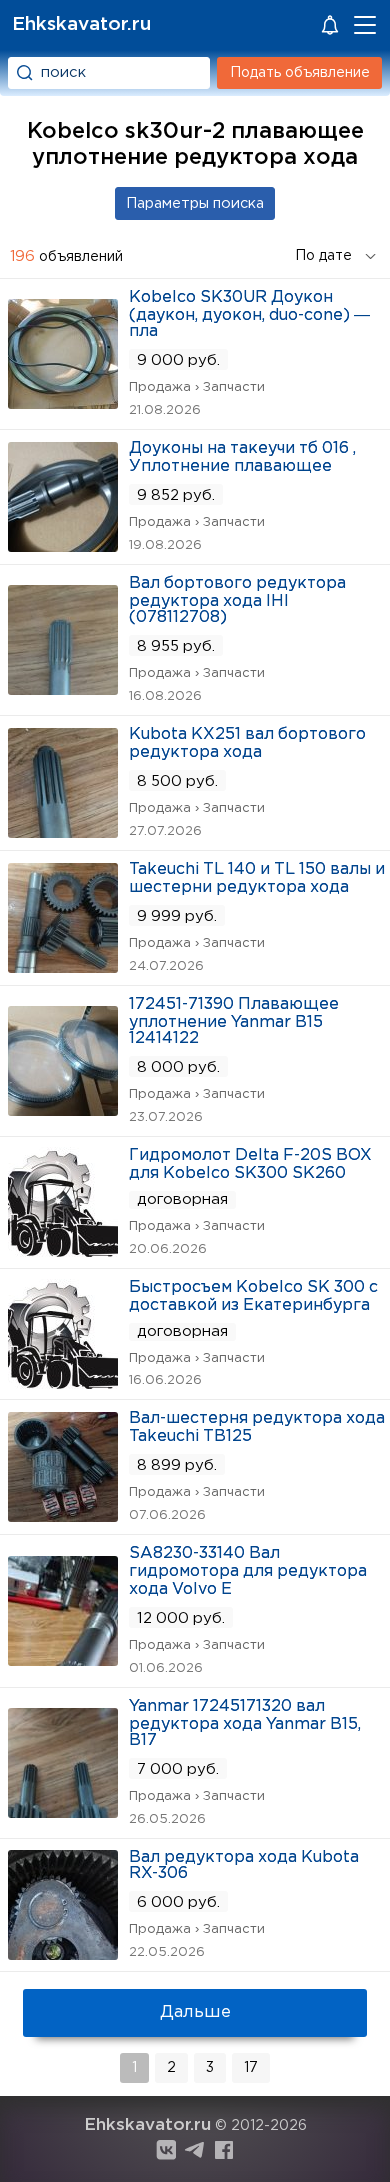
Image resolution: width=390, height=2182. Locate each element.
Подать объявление (300, 73)
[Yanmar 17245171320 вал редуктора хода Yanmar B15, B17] (63, 1811)
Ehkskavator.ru (81, 24)
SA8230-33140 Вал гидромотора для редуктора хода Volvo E (248, 1571)
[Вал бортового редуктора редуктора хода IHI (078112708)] (63, 688)
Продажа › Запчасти (197, 387)
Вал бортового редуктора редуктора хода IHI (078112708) (237, 600)
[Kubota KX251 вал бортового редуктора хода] (63, 831)
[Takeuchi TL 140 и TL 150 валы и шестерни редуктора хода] (63, 966)
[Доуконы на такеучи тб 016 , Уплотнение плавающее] (63, 545)
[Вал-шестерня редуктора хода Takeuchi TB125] (63, 1515)
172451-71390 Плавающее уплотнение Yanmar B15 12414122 (234, 1021)
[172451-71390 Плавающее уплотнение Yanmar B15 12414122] (63, 1109)
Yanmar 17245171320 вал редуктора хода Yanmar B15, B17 (245, 1723)
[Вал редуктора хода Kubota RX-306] (63, 1953)
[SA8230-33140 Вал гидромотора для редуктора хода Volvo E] (63, 1659)
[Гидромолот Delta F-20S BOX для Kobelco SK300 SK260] (63, 1250)
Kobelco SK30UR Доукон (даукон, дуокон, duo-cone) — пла (249, 314)
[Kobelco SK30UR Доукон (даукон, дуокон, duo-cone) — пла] (63, 402)
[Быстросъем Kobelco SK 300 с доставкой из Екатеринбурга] (63, 1382)
